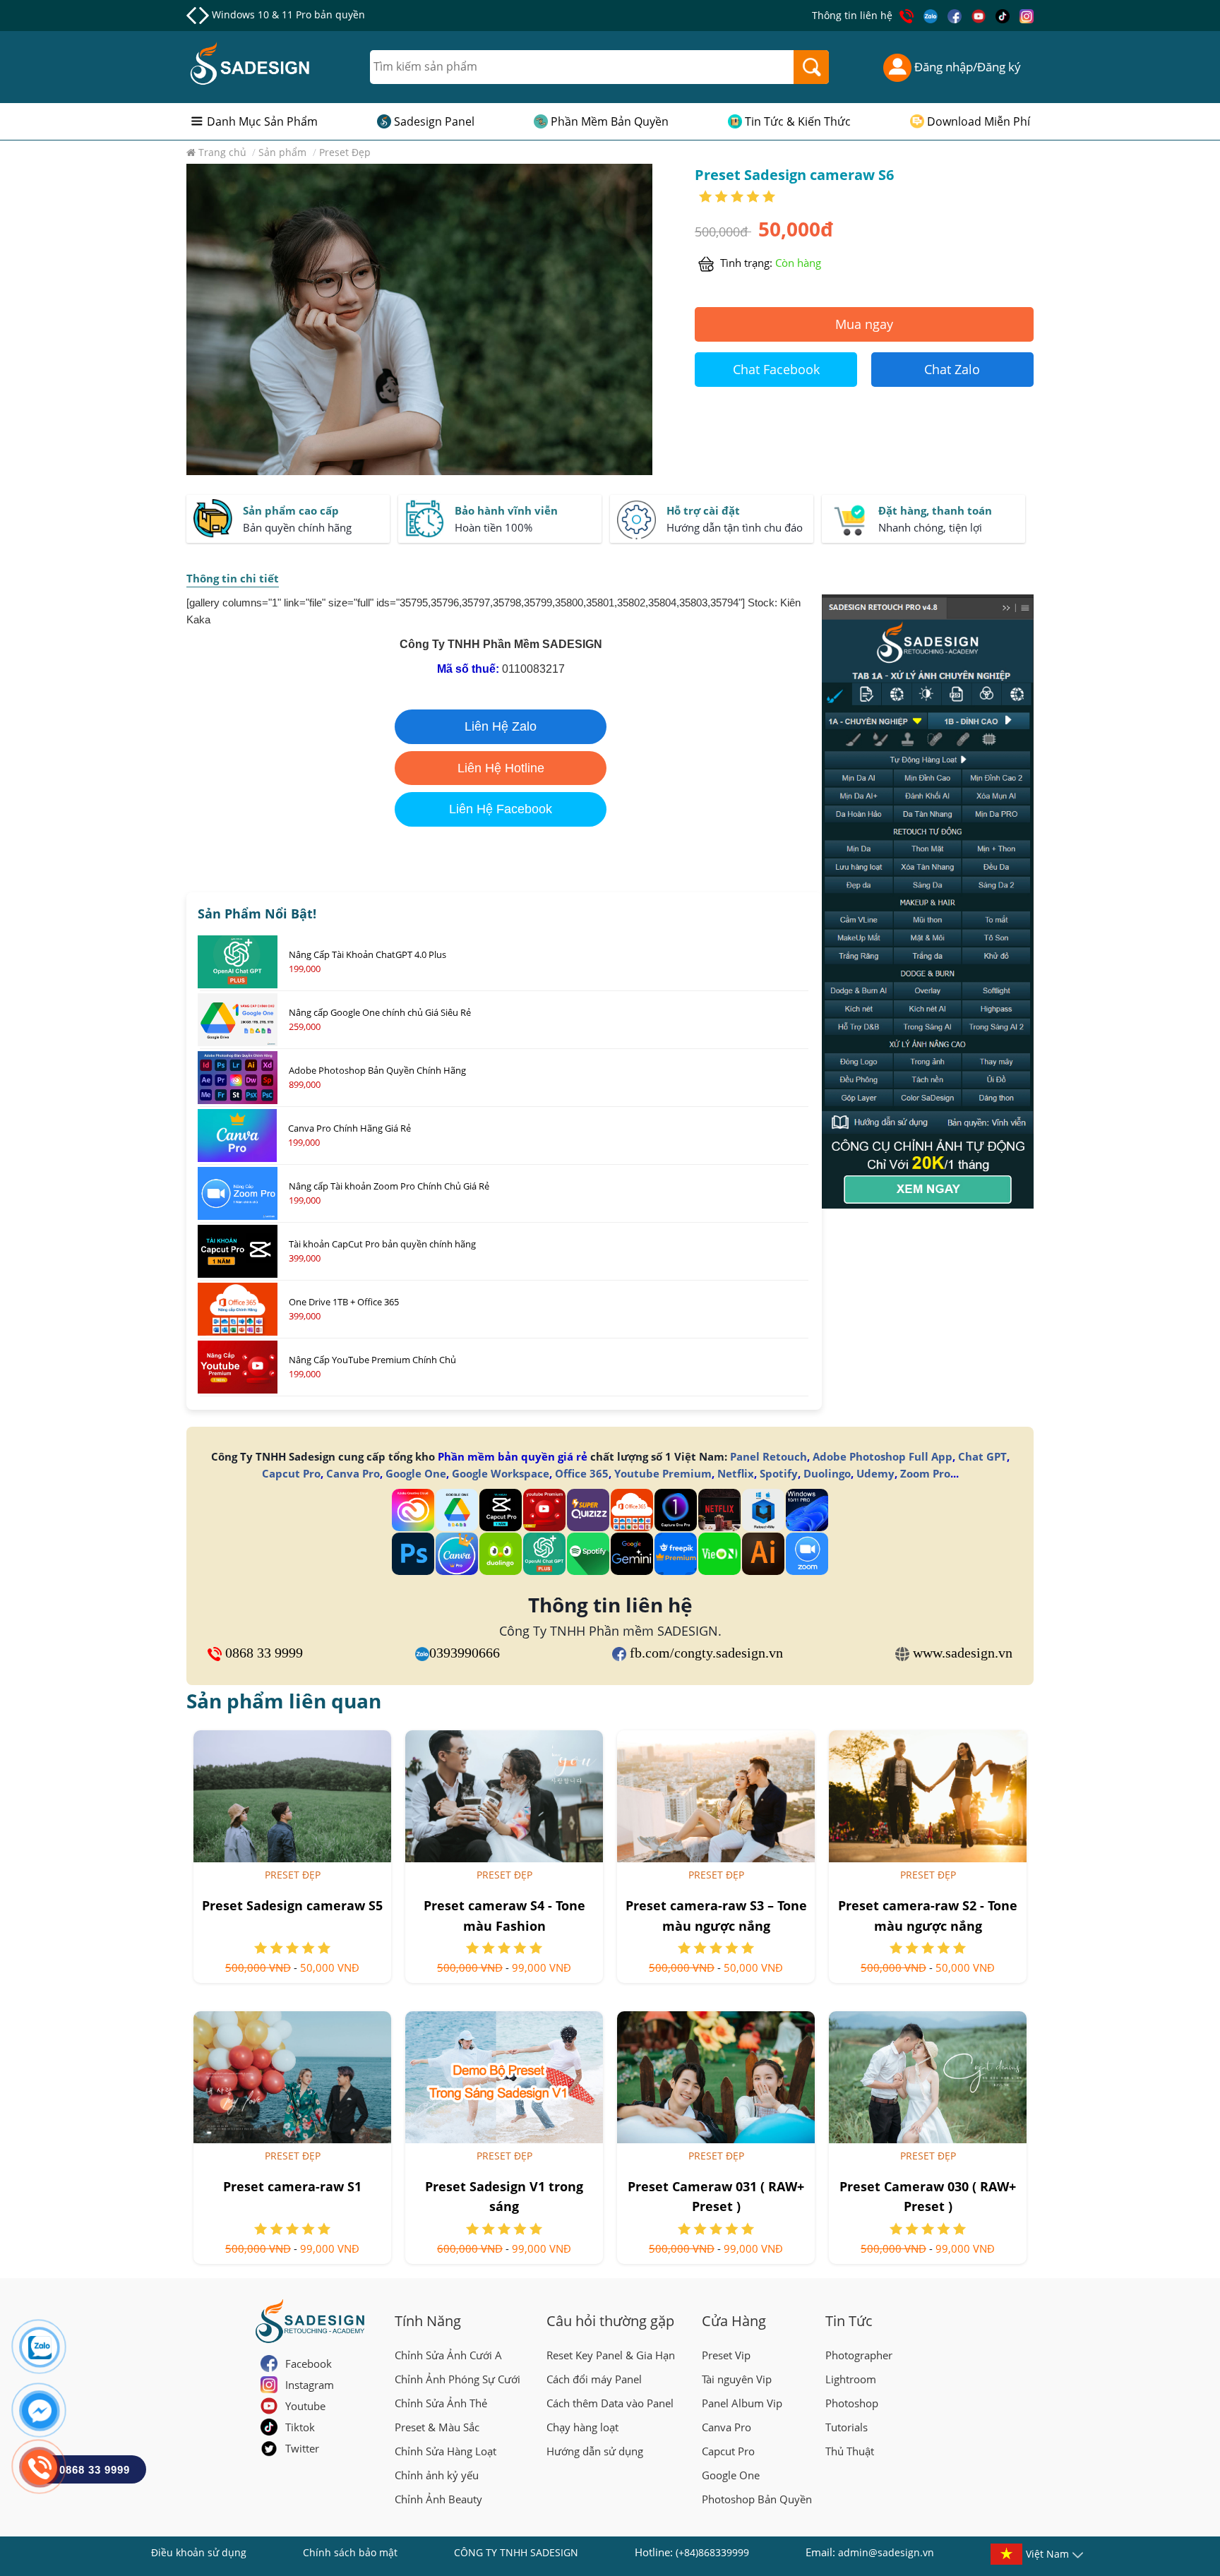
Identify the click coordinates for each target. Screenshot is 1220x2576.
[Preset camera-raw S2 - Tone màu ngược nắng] (928, 1796)
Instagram (310, 2385)
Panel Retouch (769, 1456)
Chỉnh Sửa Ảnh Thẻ (441, 2403)
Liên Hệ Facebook (501, 809)
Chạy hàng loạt (582, 2427)
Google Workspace (501, 1473)
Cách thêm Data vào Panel (610, 2403)
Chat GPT (982, 1456)
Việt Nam (1047, 2554)
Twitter (302, 2448)
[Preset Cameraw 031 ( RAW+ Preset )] (716, 2077)
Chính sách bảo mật (350, 2552)
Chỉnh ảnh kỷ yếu (437, 2475)
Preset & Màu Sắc (437, 2427)
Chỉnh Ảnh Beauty (438, 2499)
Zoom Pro (925, 1473)
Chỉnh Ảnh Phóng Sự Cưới (457, 2379)
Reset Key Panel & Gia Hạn (611, 2355)
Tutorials (847, 2427)
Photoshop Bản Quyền (757, 2499)
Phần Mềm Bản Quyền (610, 121)
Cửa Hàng (734, 2321)
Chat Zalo (952, 369)
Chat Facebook (776, 369)
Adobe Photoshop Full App (883, 1456)
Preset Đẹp (293, 1875)
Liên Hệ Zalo (501, 726)
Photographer (859, 2355)
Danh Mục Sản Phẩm (262, 121)
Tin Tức (849, 2321)
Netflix (736, 1473)
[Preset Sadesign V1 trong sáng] (504, 2077)
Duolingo (827, 1473)
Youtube (305, 2406)
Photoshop (852, 2403)
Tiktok (300, 2427)
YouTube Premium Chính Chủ (282, 14)
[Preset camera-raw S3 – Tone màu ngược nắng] (716, 1796)
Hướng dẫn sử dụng (595, 2451)
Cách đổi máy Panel (594, 2379)
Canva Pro (353, 1473)
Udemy (875, 1473)
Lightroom (851, 2379)
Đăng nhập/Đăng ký (966, 67)
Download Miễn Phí (979, 121)
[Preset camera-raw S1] (292, 2077)
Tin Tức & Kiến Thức (798, 121)
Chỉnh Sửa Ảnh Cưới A (448, 2355)
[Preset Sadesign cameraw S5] (292, 1796)
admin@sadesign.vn (886, 2552)
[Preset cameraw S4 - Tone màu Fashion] (504, 1796)
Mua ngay (864, 324)
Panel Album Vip (742, 2403)
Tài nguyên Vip (737, 2379)
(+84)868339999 (712, 2552)
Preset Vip (726, 2355)
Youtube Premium (663, 1473)
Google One (416, 1473)
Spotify (779, 1473)
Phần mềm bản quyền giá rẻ (513, 1456)
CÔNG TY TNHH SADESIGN (516, 2552)
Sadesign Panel (434, 121)
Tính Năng (428, 2321)
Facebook (309, 2364)
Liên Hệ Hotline (501, 768)
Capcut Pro (291, 1473)
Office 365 (582, 1473)
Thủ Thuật (850, 2451)
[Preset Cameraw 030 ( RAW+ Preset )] (928, 2077)
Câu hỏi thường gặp (610, 2321)
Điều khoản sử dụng (199, 2552)
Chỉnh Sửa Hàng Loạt (445, 2451)
